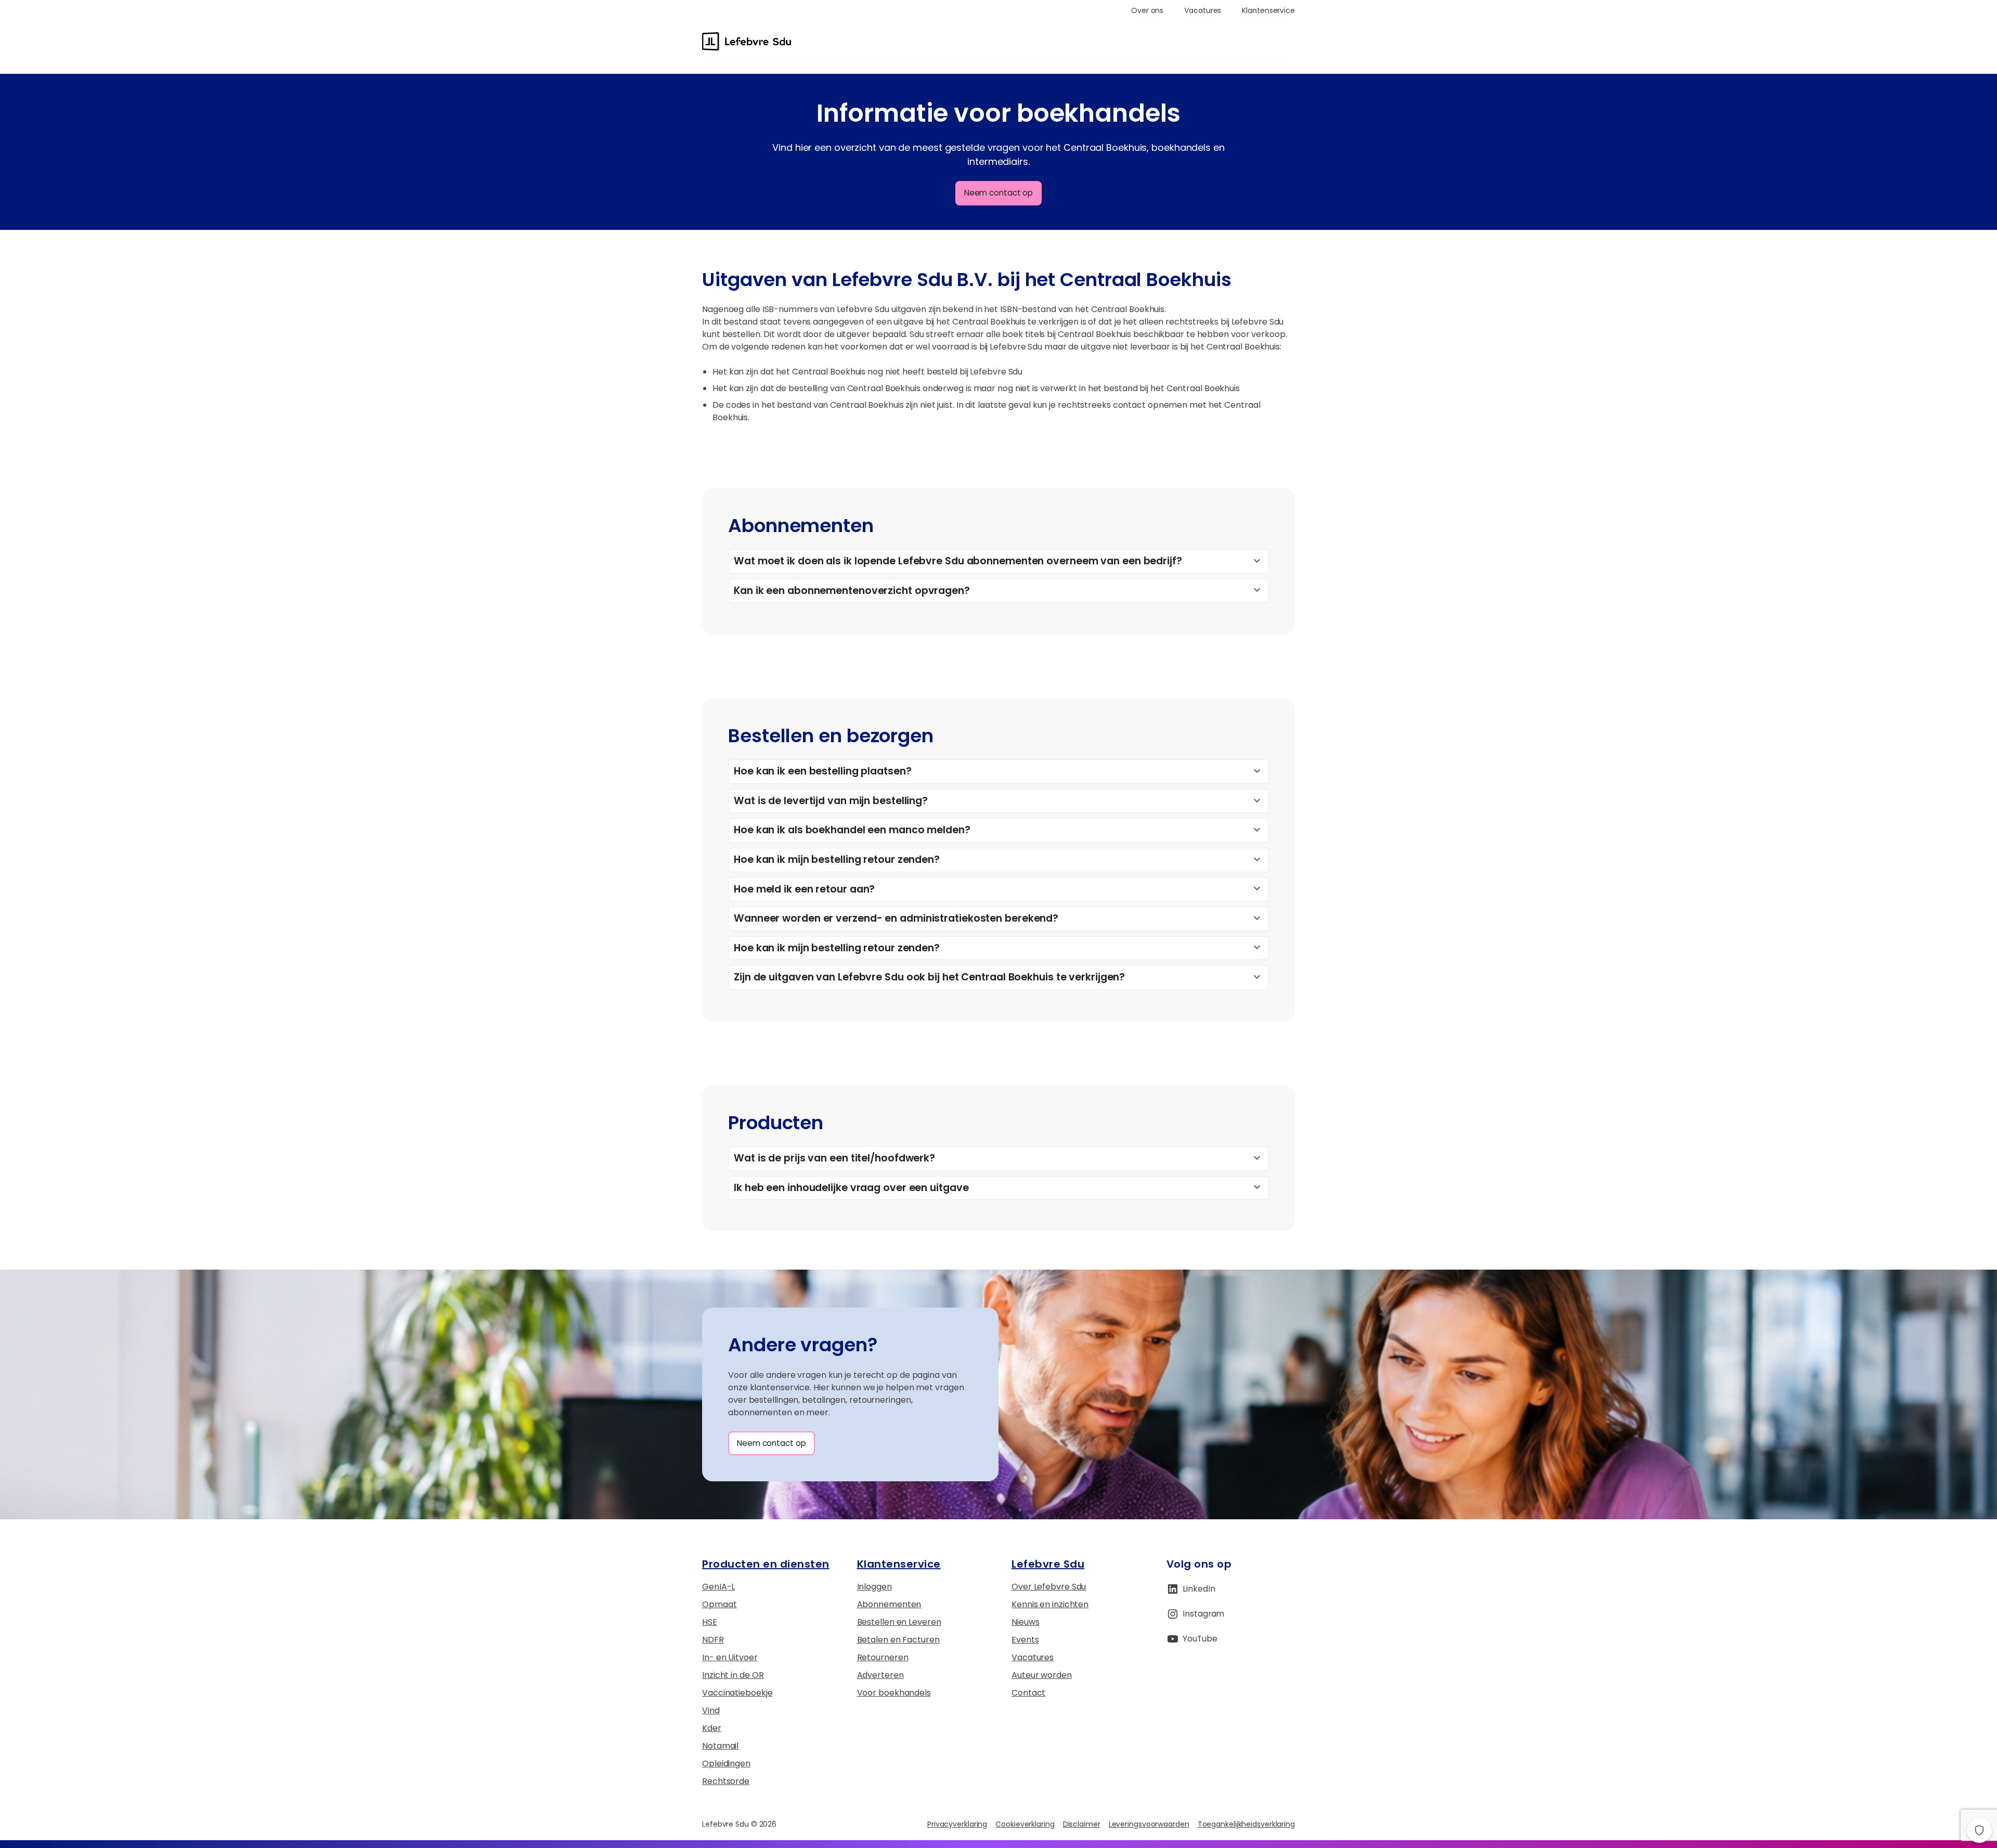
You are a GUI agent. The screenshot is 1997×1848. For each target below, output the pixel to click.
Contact (1028, 1693)
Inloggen (874, 1587)
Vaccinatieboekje (737, 1693)
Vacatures (1033, 1657)
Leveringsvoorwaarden (1149, 1824)
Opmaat (719, 1604)
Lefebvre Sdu (1048, 1564)
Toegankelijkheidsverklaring (1246, 1824)
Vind (711, 1710)
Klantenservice (899, 1564)
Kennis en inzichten (1050, 1604)
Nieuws (1025, 1622)
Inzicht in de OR (733, 1675)
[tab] (998, 561)
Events (1025, 1640)
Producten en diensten (766, 1564)
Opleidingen (726, 1763)
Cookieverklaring (1025, 1824)
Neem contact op (999, 193)
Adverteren (880, 1675)
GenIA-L (718, 1587)
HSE (710, 1622)
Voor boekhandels (894, 1693)
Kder (712, 1728)
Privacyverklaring (957, 1824)
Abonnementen (889, 1604)
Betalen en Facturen (898, 1640)
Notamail (720, 1746)
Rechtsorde (726, 1781)
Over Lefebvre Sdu (1049, 1587)
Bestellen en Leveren (899, 1622)
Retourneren (883, 1657)
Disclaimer (1082, 1824)
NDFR (713, 1640)
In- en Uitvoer (730, 1657)
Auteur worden (1042, 1675)
